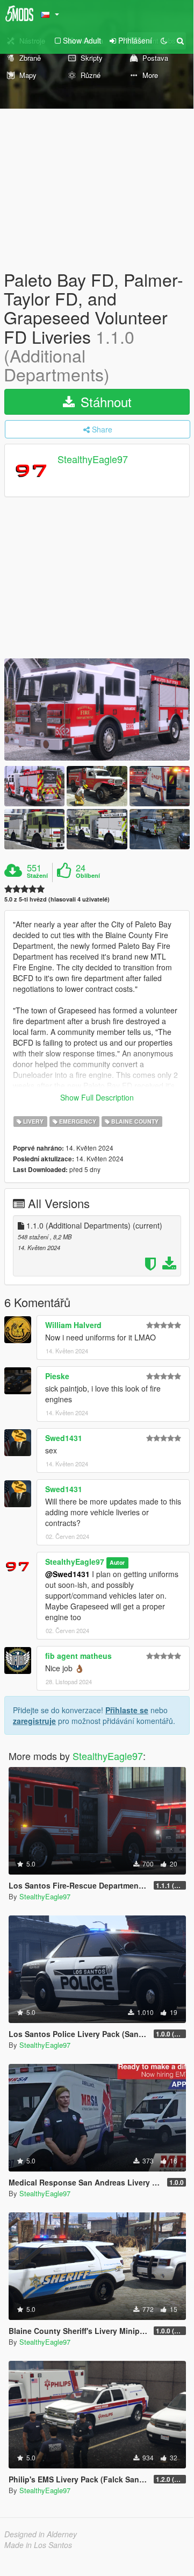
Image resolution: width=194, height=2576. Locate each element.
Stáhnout (104, 402)
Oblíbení (88, 876)
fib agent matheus (78, 1656)
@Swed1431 (67, 1574)
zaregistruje (34, 1721)
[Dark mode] (164, 40)
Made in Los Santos (38, 2545)
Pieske (57, 1376)
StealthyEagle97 (93, 459)
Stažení (37, 876)
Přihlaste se (127, 1710)
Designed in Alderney (41, 2534)
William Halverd (73, 1325)
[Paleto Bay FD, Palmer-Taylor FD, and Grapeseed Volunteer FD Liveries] (97, 709)
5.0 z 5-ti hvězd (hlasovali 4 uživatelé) (57, 899)
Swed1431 (64, 1438)
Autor (117, 1562)
